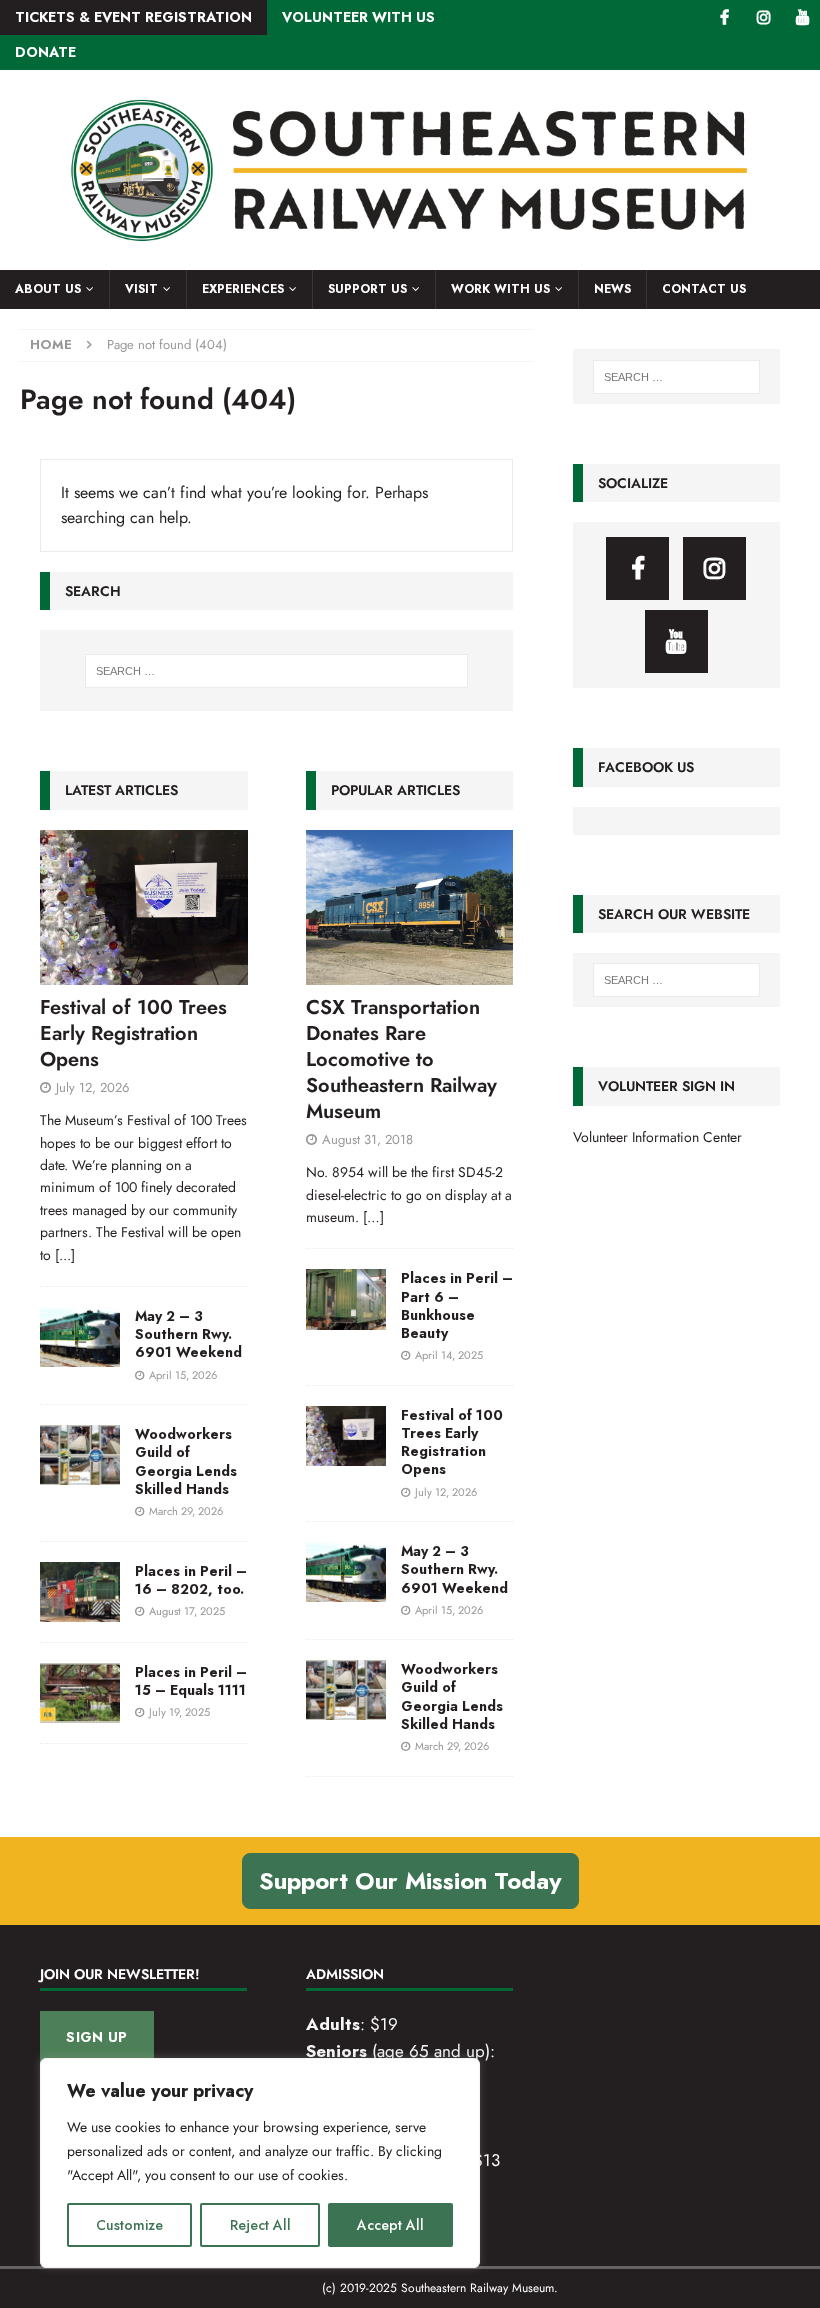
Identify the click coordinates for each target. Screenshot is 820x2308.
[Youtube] (802, 17)
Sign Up (96, 2037)
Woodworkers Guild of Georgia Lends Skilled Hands (186, 1461)
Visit (141, 289)
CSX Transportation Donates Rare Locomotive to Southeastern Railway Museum (401, 1059)
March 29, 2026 (186, 1511)
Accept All (390, 2225)
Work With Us (500, 289)
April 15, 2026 (183, 1375)
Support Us (367, 289)
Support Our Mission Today (410, 1880)
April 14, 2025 (449, 1355)
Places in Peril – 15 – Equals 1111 (191, 1681)
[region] (260, 2163)
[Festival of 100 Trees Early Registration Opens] (144, 908)
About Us (48, 289)
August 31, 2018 (367, 1139)
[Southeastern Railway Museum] (410, 259)
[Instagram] (763, 17)
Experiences (243, 289)
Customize (129, 2225)
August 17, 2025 (187, 1611)
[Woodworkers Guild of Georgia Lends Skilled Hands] (80, 1455)
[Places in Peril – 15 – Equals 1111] (80, 1693)
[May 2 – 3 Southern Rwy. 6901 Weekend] (80, 1337)
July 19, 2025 (179, 1712)
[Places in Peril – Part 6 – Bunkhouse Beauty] (346, 1299)
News (612, 289)
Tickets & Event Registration (133, 17)
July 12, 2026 (92, 1087)
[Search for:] (277, 671)
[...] (65, 1255)
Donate (45, 52)
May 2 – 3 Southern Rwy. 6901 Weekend (188, 1334)
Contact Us (704, 289)
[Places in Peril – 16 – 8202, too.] (80, 1592)
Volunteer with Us (358, 17)
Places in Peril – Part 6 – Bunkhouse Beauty (457, 1305)
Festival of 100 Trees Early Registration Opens (133, 1033)
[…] (373, 1217)
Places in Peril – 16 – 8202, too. (191, 1580)
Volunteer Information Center (657, 1137)
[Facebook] (724, 17)
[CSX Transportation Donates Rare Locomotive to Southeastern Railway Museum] (410, 908)
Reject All (260, 2225)
